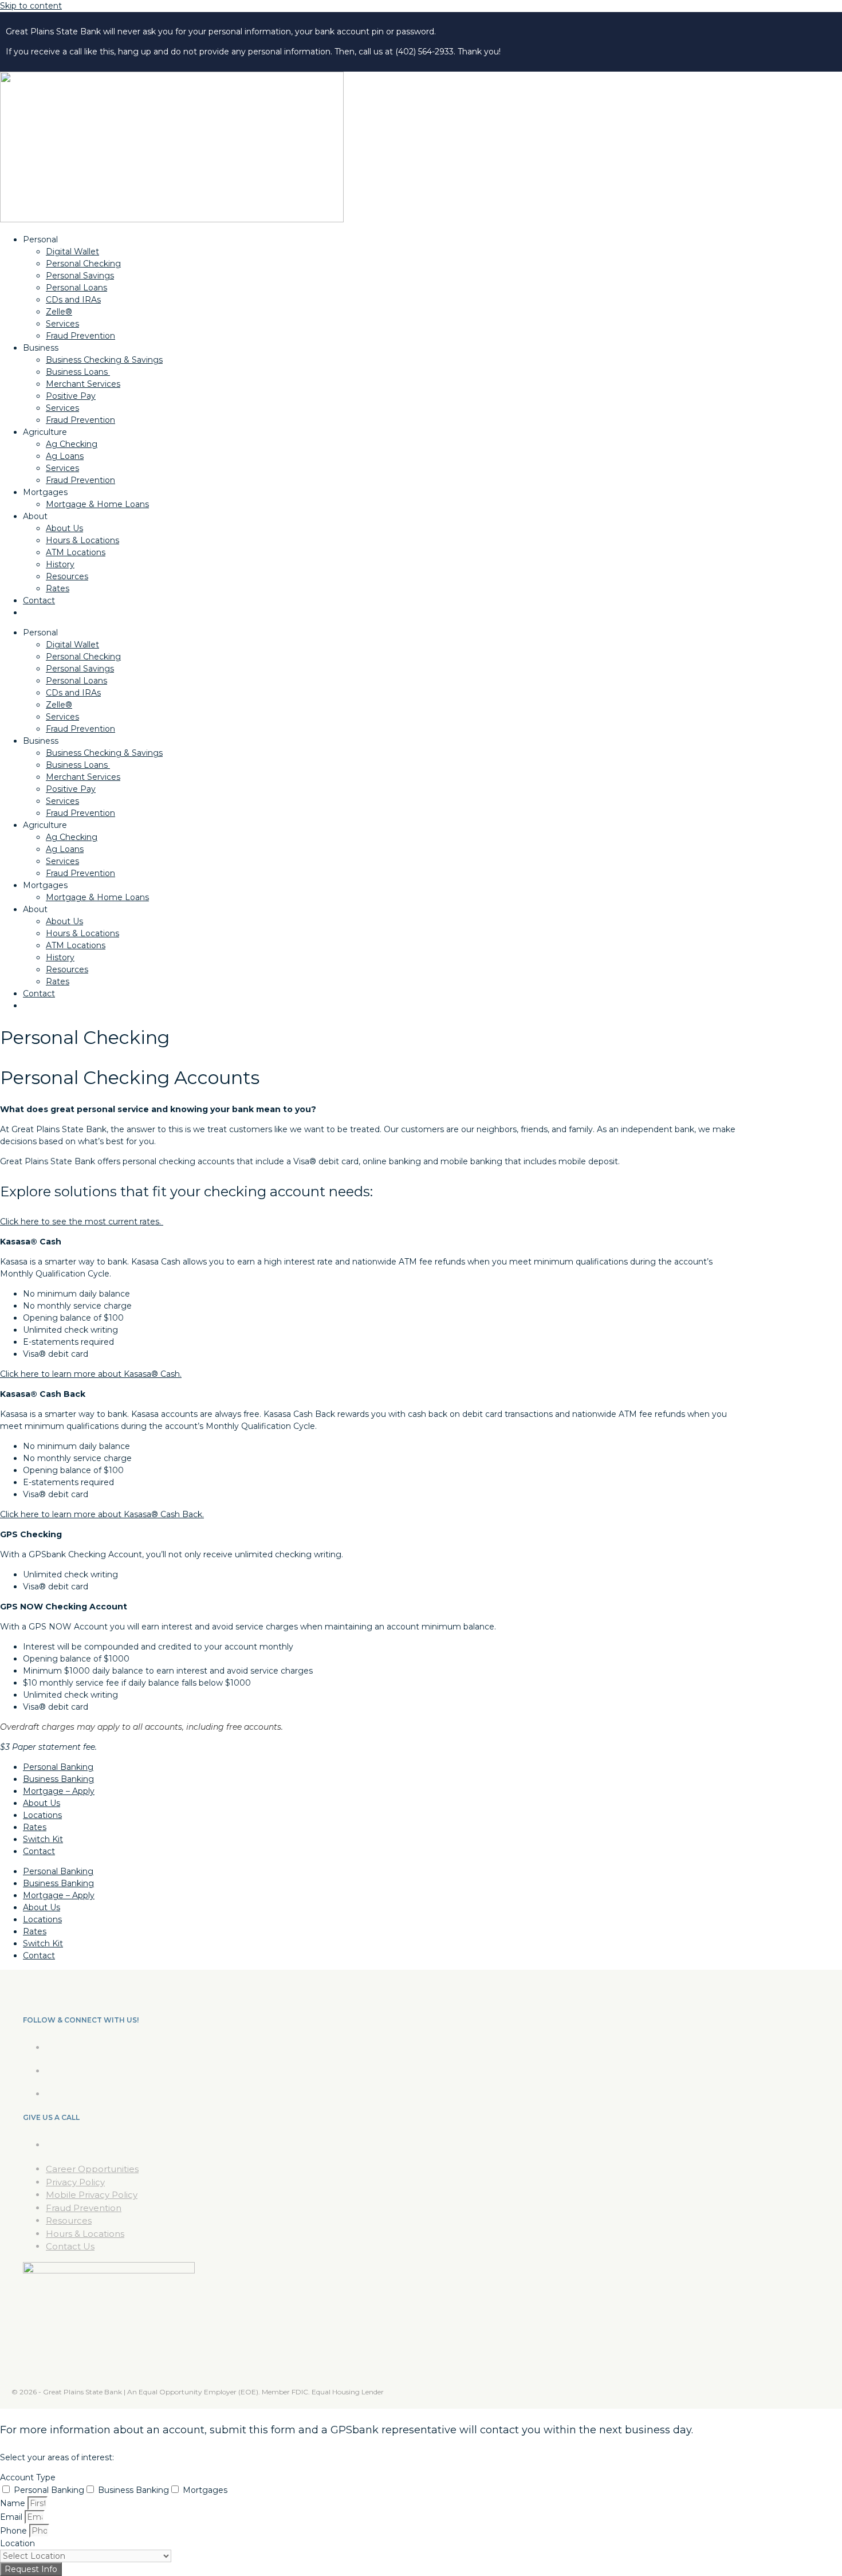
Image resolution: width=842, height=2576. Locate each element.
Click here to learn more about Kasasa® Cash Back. (102, 1514)
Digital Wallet (72, 252)
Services (62, 324)
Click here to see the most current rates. (82, 1222)
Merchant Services (83, 384)
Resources (67, 576)
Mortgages (205, 2490)
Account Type (28, 2477)
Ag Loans (65, 456)
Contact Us (70, 2246)
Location (17, 2543)
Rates (58, 588)
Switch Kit (43, 1839)
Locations (42, 1815)
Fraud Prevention (80, 336)
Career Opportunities (92, 2169)
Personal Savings (80, 276)
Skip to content (31, 6)
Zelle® (59, 312)
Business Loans (78, 372)
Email (12, 2517)
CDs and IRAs (73, 300)
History (60, 564)
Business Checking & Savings (104, 360)
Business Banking (58, 1779)
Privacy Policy (75, 2182)
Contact (39, 600)
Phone (15, 2531)
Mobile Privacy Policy (92, 2195)
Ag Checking (72, 444)
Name (14, 2503)
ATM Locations (76, 552)
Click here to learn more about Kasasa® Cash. (91, 1374)
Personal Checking (83, 264)
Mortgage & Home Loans (97, 504)
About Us (64, 528)
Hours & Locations (82, 540)
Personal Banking (58, 1767)
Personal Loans (76, 288)
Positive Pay (71, 396)
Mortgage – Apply (59, 1791)
